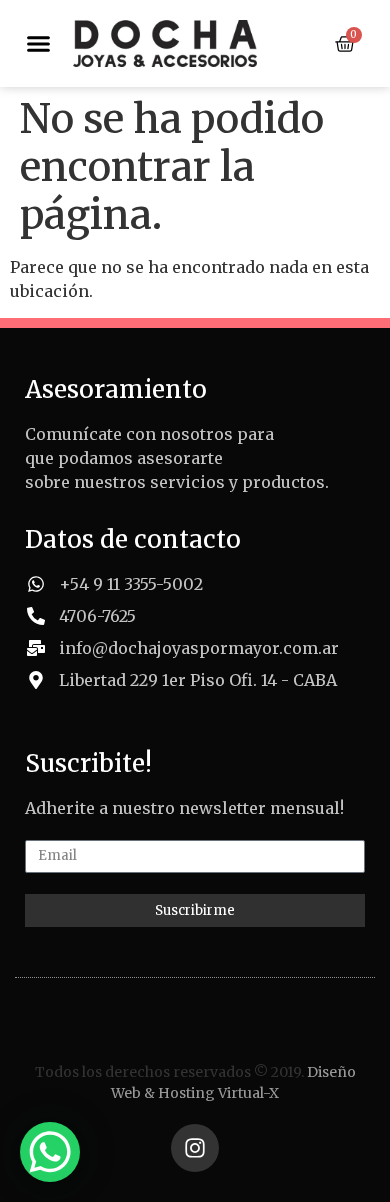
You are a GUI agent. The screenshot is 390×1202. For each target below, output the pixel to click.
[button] (39, 44)
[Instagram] (195, 1148)
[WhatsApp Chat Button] (50, 1152)
